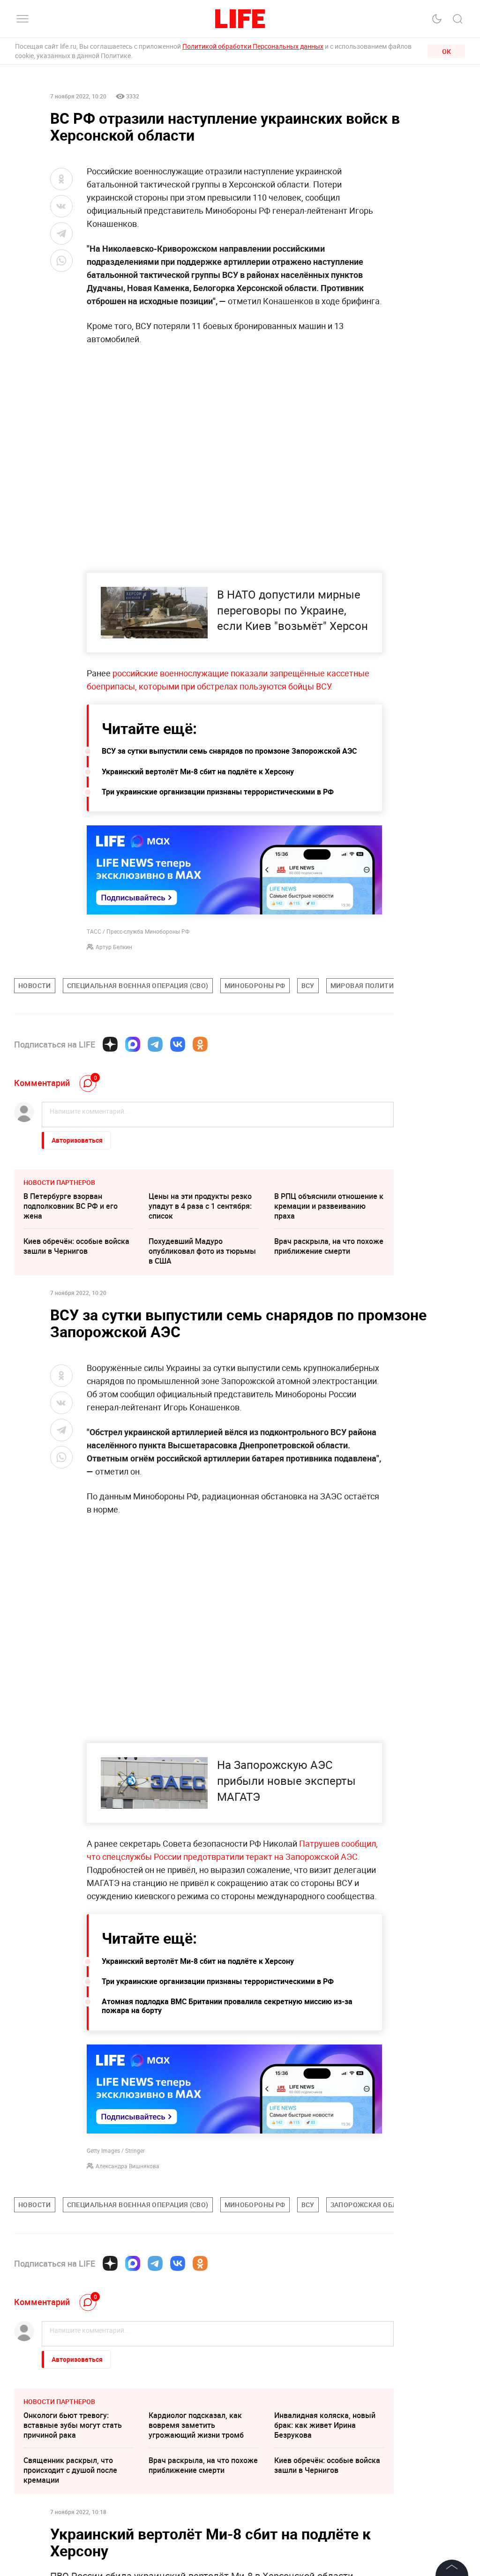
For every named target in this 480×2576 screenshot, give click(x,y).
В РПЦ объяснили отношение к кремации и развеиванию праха (329, 1206)
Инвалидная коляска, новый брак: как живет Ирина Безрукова (325, 2425)
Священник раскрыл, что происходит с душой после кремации (70, 2470)
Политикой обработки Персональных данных (253, 46)
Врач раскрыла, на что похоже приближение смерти (329, 1246)
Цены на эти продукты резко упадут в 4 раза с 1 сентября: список (200, 1206)
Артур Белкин (114, 947)
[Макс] (133, 1044)
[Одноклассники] (200, 1044)
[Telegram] (155, 1044)
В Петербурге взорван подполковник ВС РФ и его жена (71, 1206)
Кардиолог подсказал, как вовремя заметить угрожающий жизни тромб (196, 2425)
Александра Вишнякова (127, 2166)
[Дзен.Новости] (110, 1044)
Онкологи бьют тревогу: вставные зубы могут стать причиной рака (73, 2425)
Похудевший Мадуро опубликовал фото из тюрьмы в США (202, 1251)
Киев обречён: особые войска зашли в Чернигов (76, 1246)
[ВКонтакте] (178, 1044)
